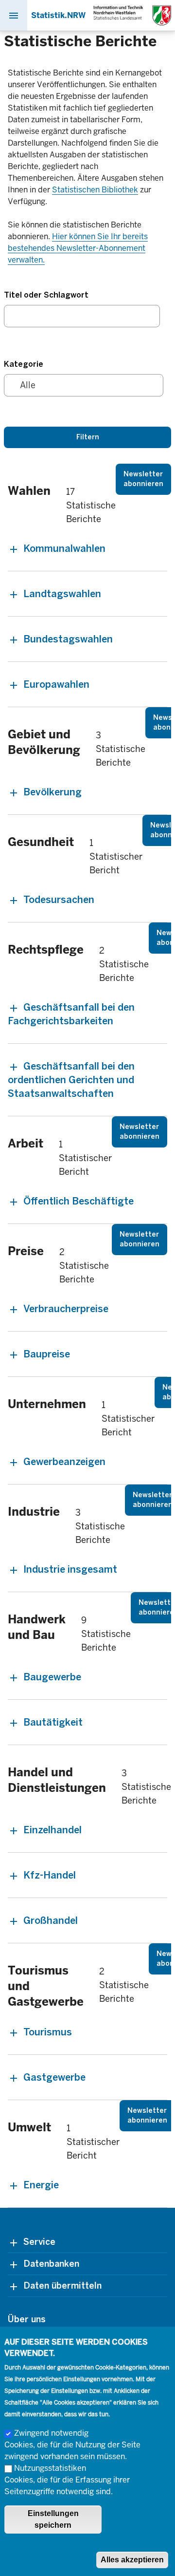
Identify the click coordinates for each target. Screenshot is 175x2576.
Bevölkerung (52, 792)
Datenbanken (51, 2264)
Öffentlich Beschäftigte (79, 1201)
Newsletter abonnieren (143, 479)
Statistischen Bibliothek (95, 190)
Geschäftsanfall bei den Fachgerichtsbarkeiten (71, 1014)
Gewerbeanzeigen (64, 1462)
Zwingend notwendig (51, 2433)
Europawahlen (56, 684)
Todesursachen (59, 900)
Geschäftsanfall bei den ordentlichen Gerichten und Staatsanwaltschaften (71, 1080)
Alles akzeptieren (132, 2560)
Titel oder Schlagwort (46, 295)
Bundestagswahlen (68, 639)
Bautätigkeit (53, 1722)
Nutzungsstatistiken (50, 2468)
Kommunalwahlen (64, 548)
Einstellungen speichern (53, 2519)
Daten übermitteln (62, 2286)
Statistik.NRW (58, 15)
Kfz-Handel (50, 1875)
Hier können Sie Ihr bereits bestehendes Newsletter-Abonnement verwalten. (78, 248)
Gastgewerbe (54, 2077)
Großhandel (51, 1920)
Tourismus (48, 2032)
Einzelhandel (52, 1830)
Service (39, 2242)
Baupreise (47, 1354)
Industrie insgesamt (70, 1569)
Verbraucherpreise (66, 1309)
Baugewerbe (52, 1677)
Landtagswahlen (62, 594)
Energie (41, 2185)
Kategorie (24, 364)
